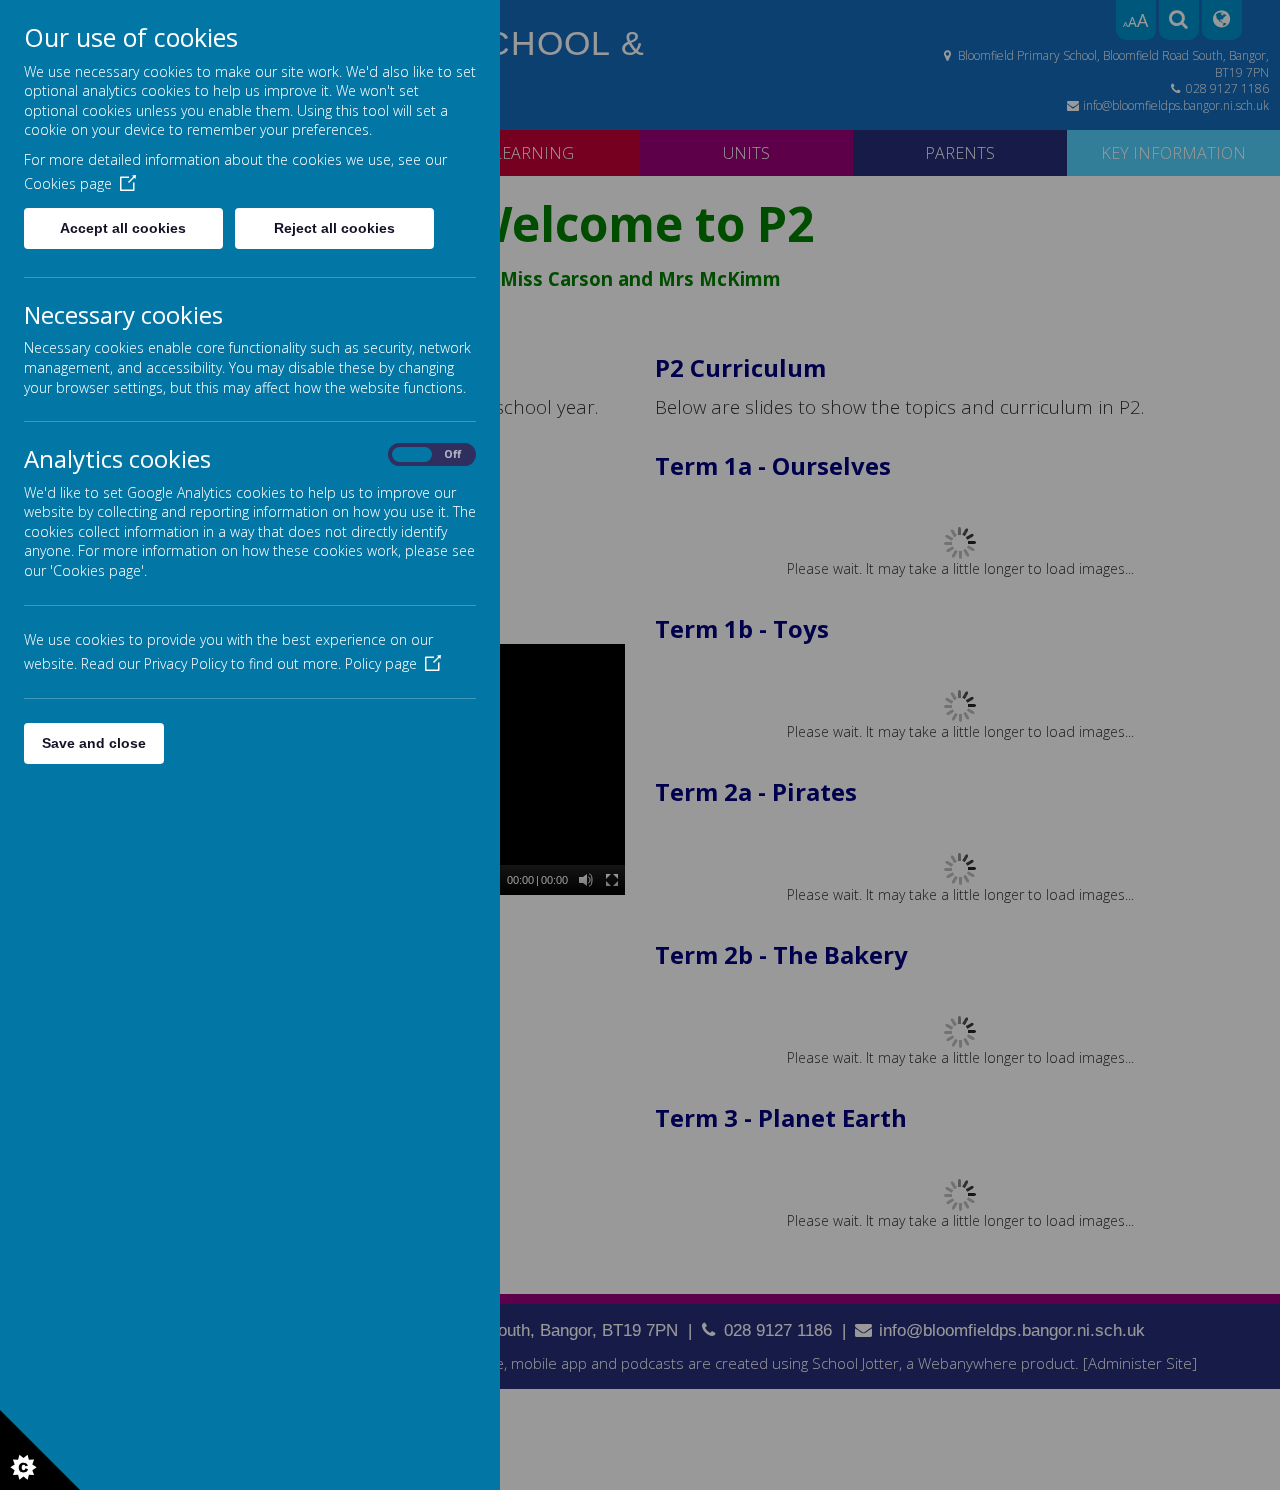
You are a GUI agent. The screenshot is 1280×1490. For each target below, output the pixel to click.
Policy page (381, 663)
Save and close (94, 743)
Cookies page (68, 183)
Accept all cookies (123, 228)
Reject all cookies (334, 228)
